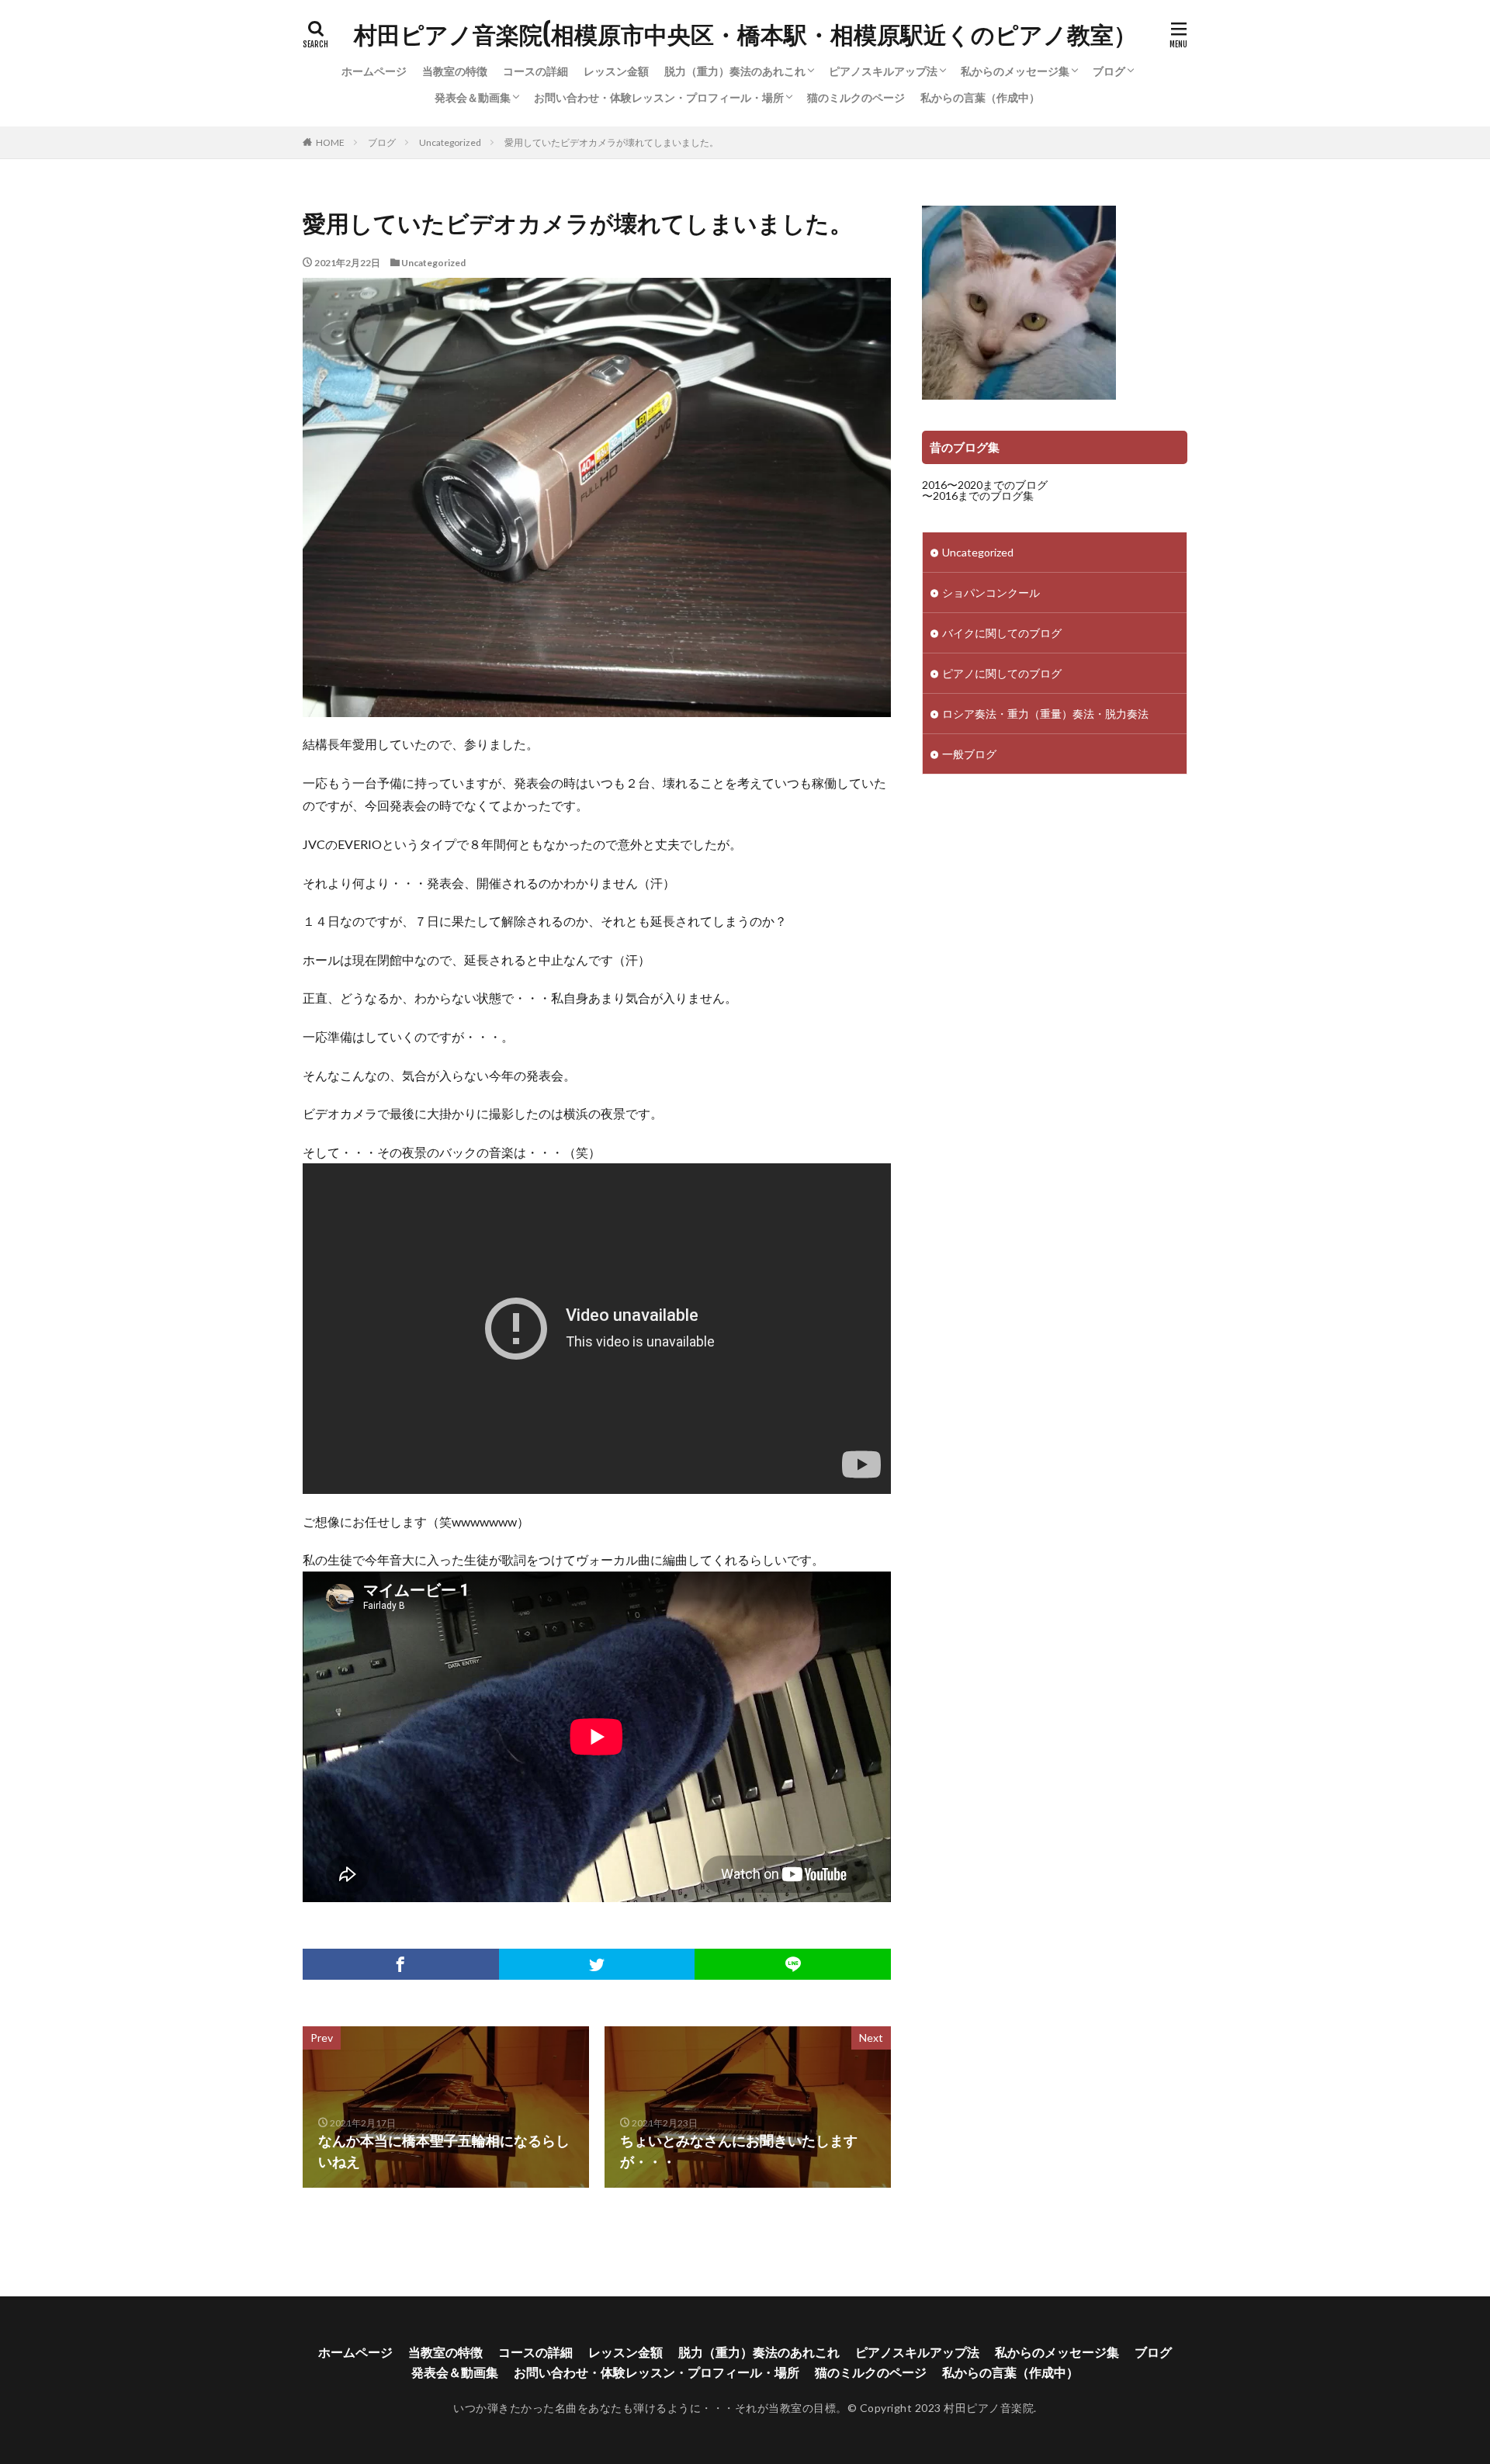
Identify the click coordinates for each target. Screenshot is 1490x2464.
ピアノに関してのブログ (1002, 673)
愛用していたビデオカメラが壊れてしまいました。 (612, 142)
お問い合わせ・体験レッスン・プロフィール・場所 (659, 97)
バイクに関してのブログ (1002, 633)
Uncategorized (450, 142)
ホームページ (374, 71)
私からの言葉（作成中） (980, 97)
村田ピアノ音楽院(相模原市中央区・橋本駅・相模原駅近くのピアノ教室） (745, 35)
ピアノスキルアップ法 (883, 71)
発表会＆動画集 (473, 97)
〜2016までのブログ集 (978, 496)
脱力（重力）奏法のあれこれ (735, 71)
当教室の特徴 (455, 71)
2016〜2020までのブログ (985, 485)
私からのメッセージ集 (1015, 71)
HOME (330, 142)
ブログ (1109, 71)
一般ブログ (969, 754)
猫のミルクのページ (856, 97)
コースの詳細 (535, 71)
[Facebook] (401, 1964)
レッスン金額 (616, 71)
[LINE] (793, 1964)
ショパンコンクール (991, 593)
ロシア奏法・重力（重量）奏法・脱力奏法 (1045, 714)
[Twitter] (597, 1964)
